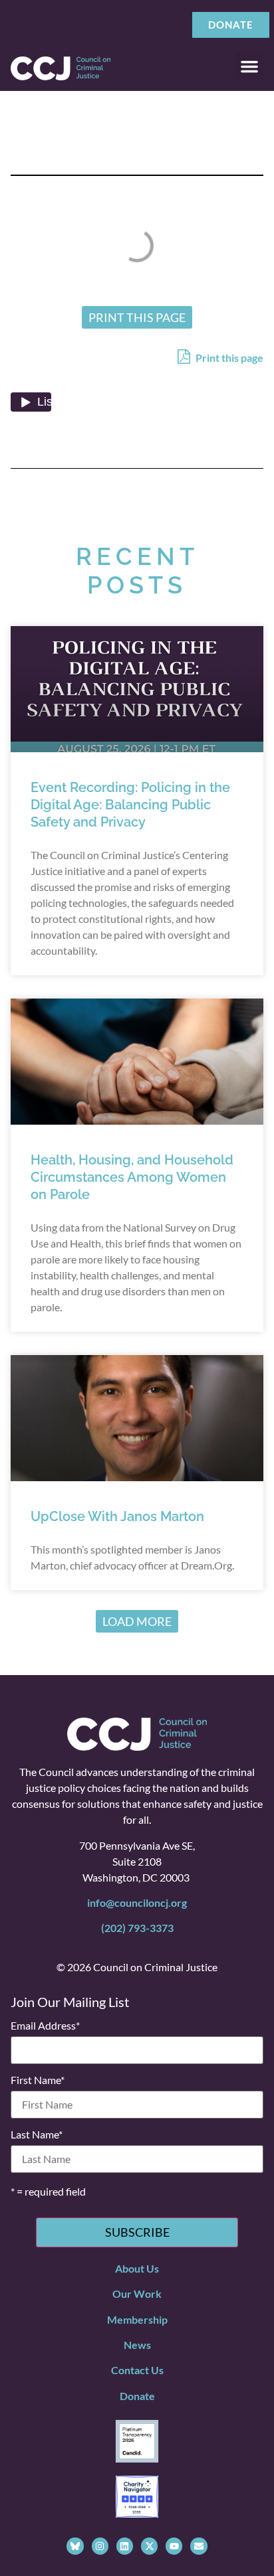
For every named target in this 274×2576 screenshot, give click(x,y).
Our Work (137, 2294)
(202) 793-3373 (137, 1928)
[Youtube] (174, 2546)
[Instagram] (100, 2546)
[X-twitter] (149, 2546)
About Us (137, 2268)
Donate (137, 2396)
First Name (38, 2080)
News (137, 2345)
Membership (137, 2319)
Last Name (37, 2134)
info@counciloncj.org (137, 1902)
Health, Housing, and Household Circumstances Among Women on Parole (132, 1177)
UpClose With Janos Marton (117, 1516)
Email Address (45, 2026)
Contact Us (137, 2370)
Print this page (228, 358)
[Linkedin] (125, 2546)
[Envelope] (199, 2546)
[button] (249, 66)
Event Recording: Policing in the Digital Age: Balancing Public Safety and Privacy (130, 805)
